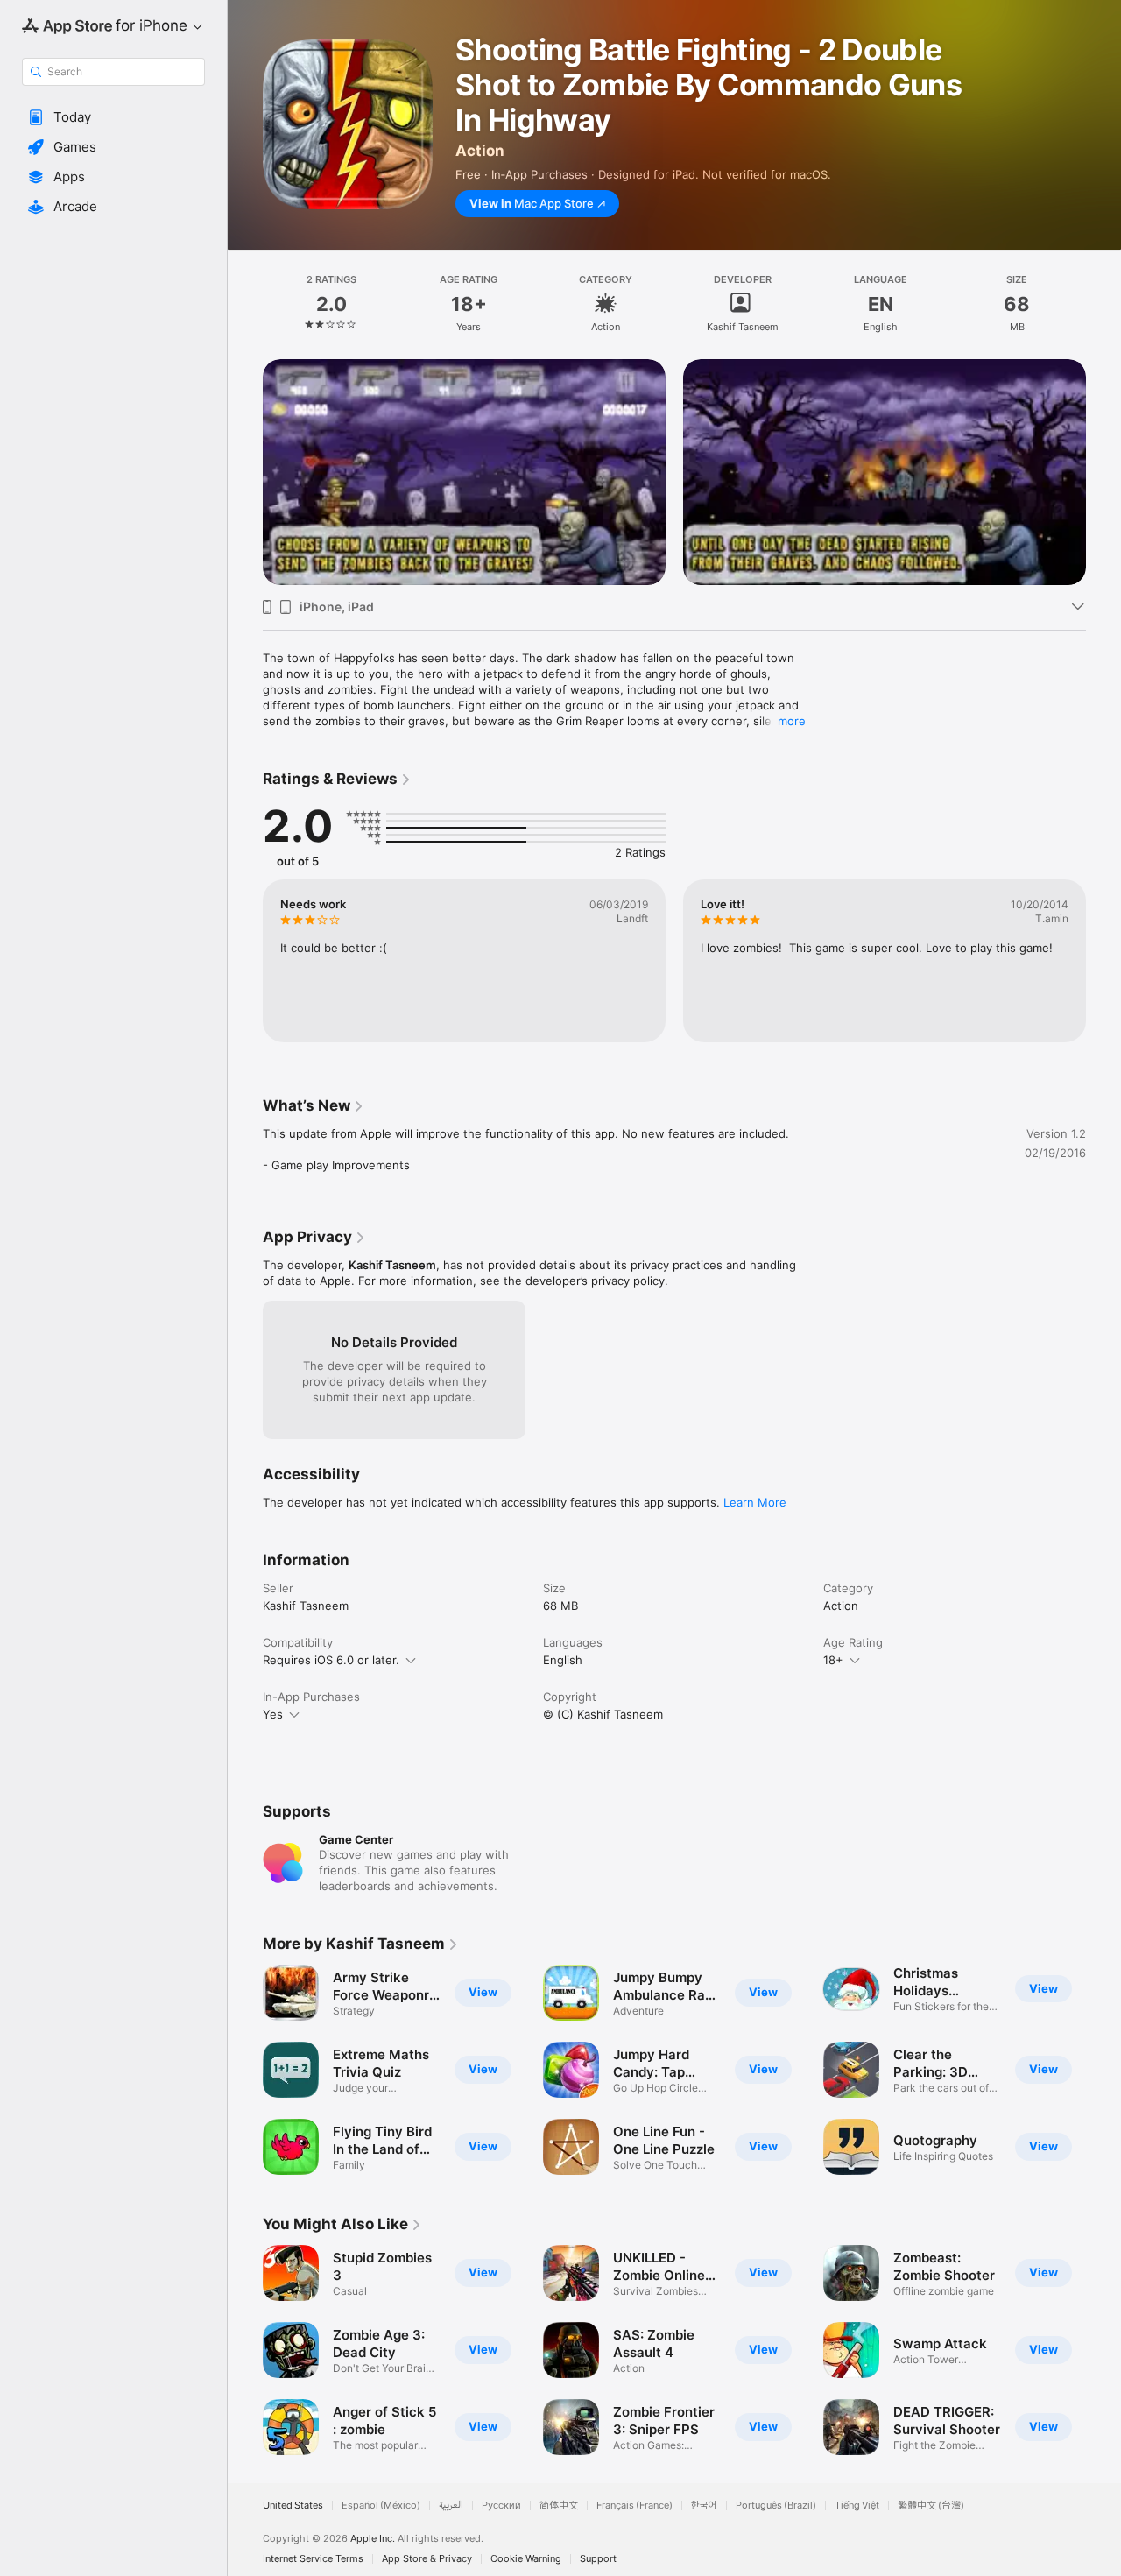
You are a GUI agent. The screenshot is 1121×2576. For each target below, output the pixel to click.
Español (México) (381, 2505)
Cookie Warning (526, 2559)
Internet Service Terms (313, 2559)
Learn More (755, 1502)
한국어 (704, 2505)
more (792, 721)
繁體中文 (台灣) (931, 2505)
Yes (273, 1714)
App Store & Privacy (427, 2559)
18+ (833, 1660)
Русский (501, 2505)
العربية (451, 2505)
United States (293, 2505)
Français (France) (635, 2505)
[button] (113, 117)
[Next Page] (1103, 450)
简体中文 (559, 2505)
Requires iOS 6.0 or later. (331, 1660)
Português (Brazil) (776, 2505)
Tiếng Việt (857, 2505)
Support (598, 2559)
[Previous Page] (245, 450)
